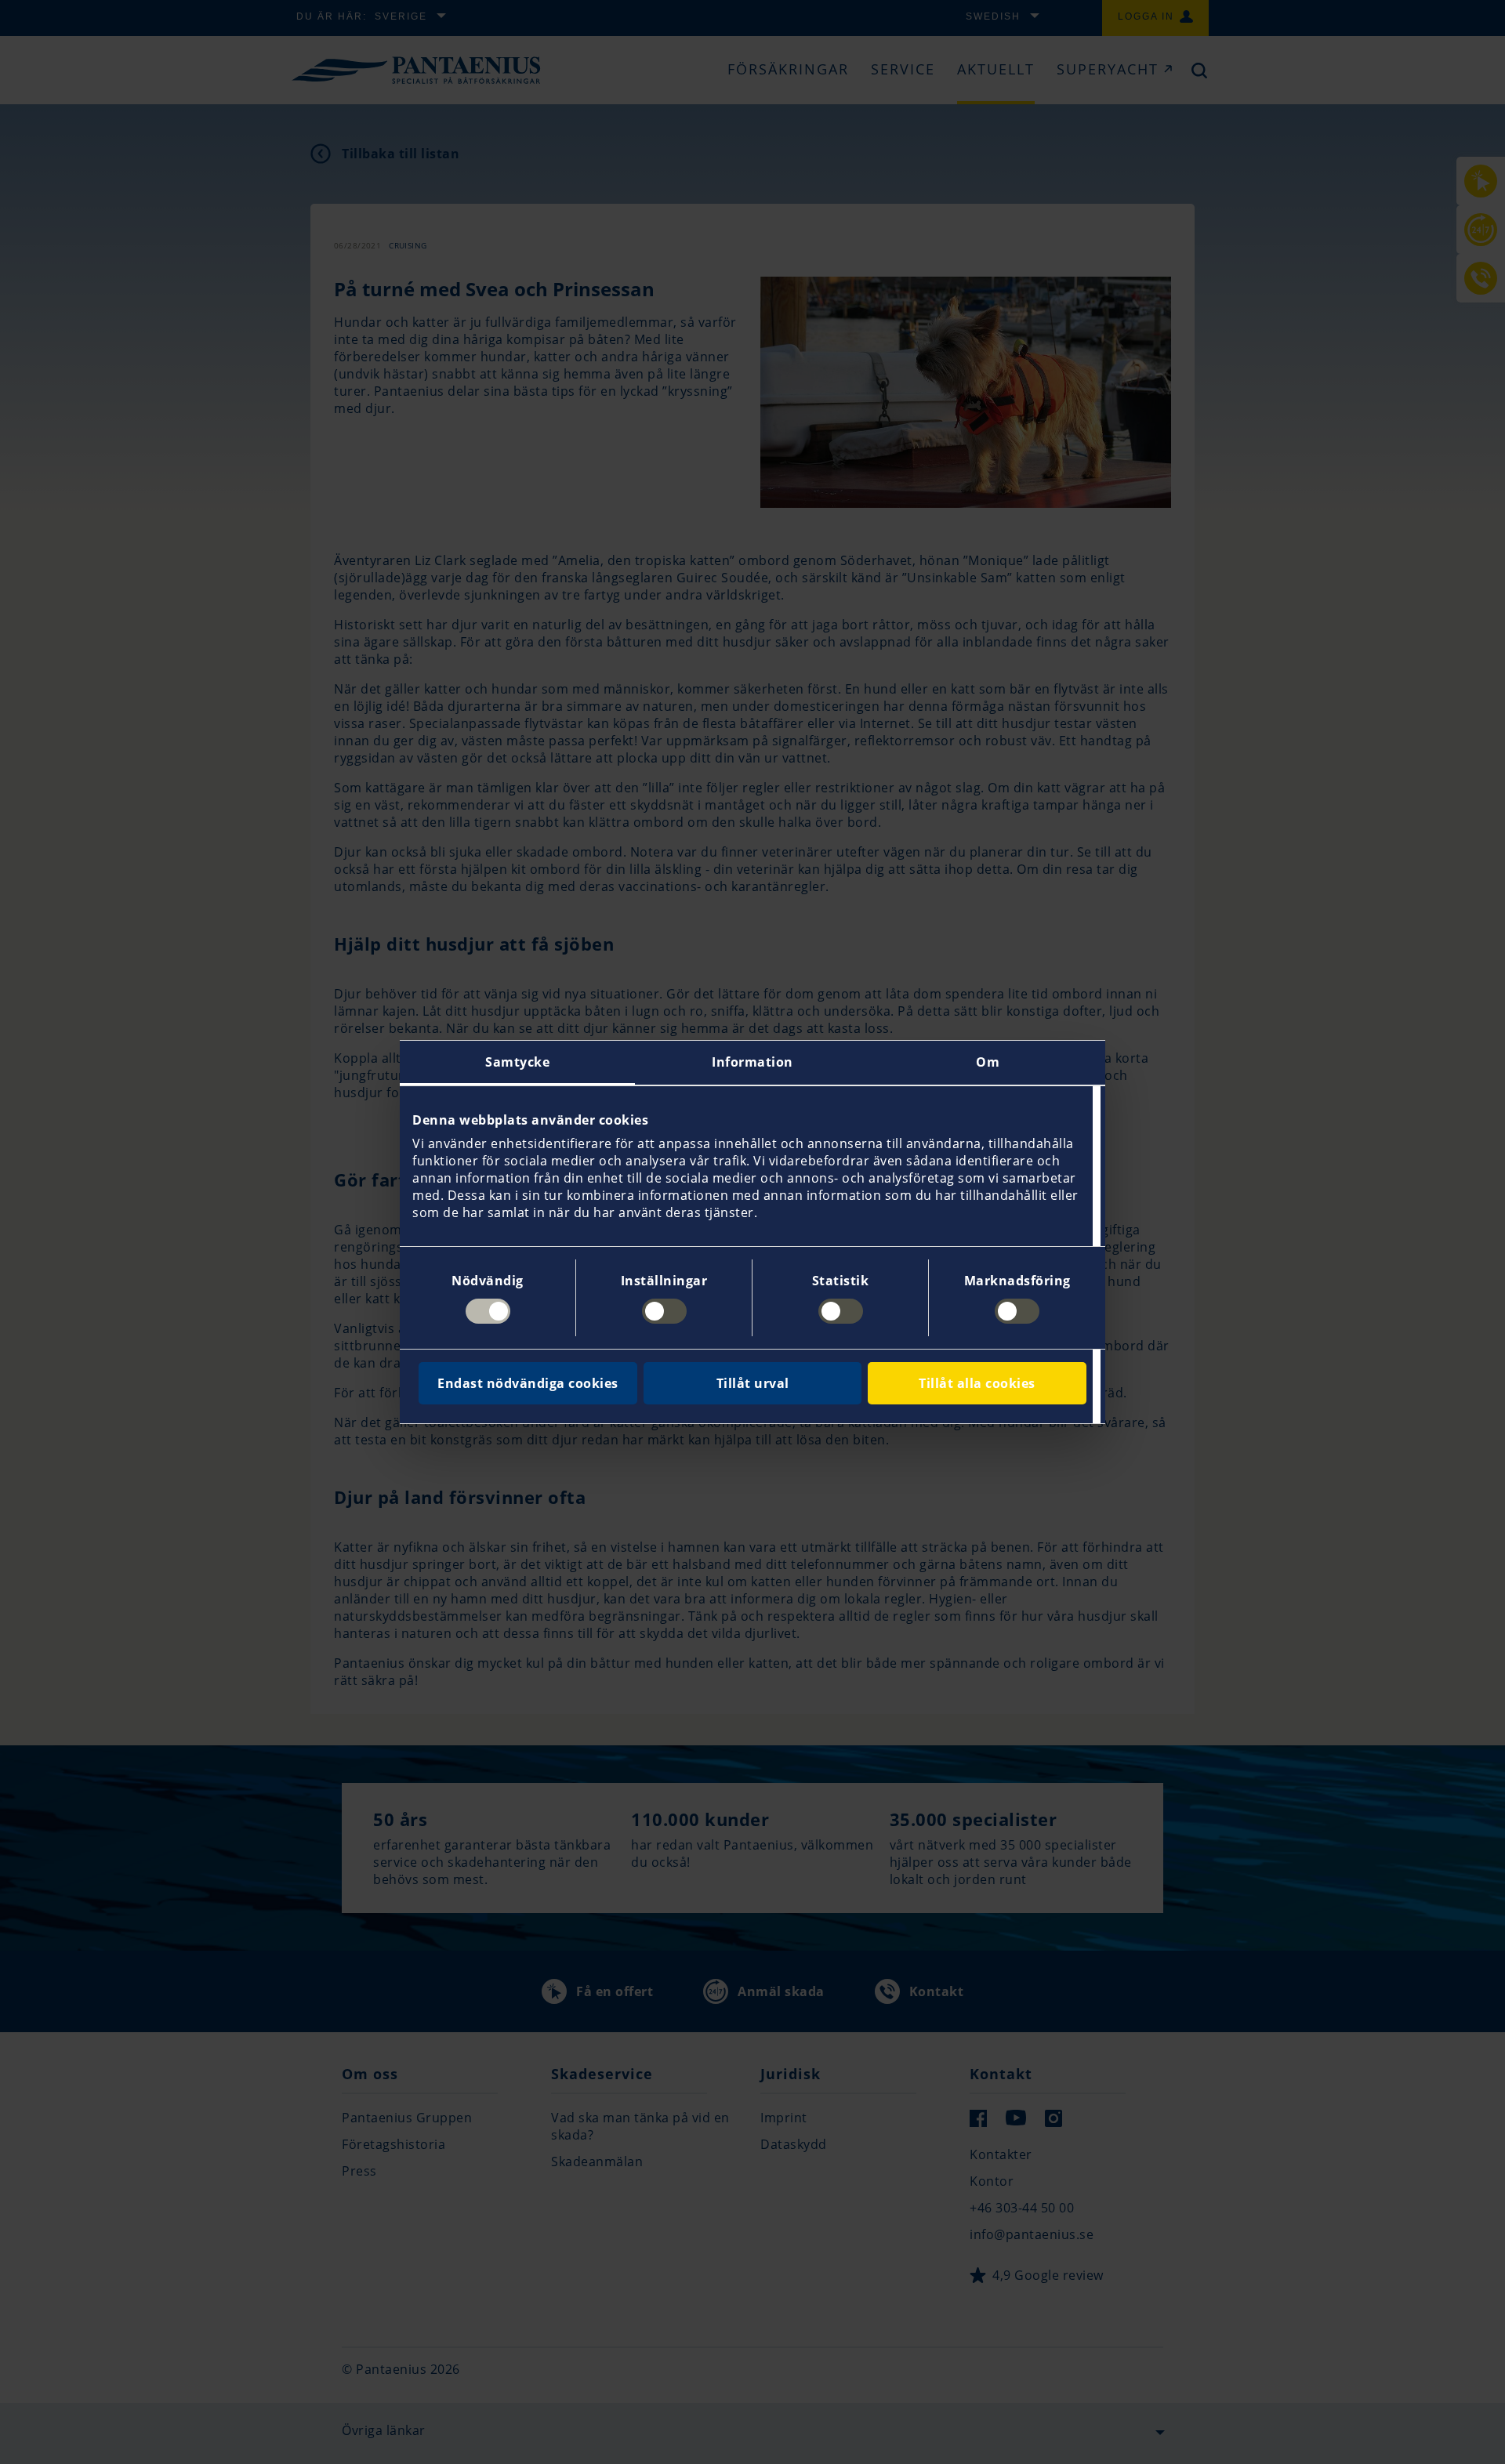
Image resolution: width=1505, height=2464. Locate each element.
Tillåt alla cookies (977, 1383)
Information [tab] (752, 1062)
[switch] (664, 1311)
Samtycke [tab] (517, 1062)
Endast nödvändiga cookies (528, 1383)
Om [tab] (988, 1062)
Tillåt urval (753, 1383)
